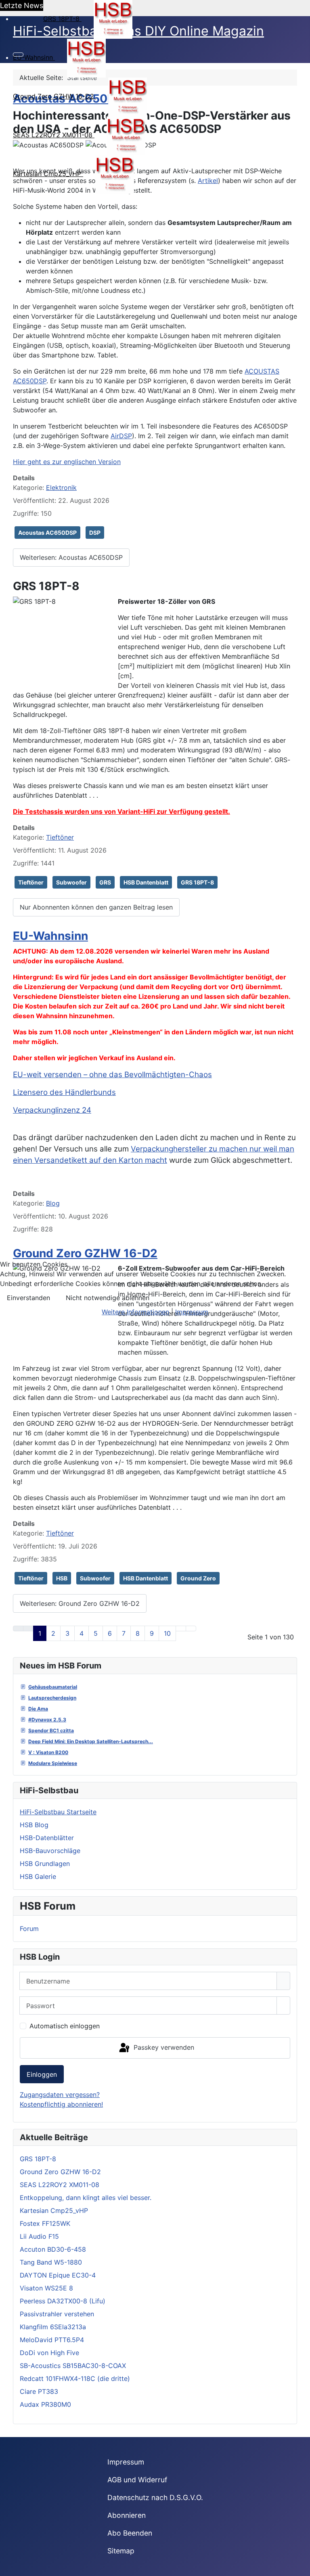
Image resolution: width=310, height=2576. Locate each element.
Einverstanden (28, 1298)
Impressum (192, 1312)
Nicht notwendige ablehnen (108, 1298)
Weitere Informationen (135, 1312)
